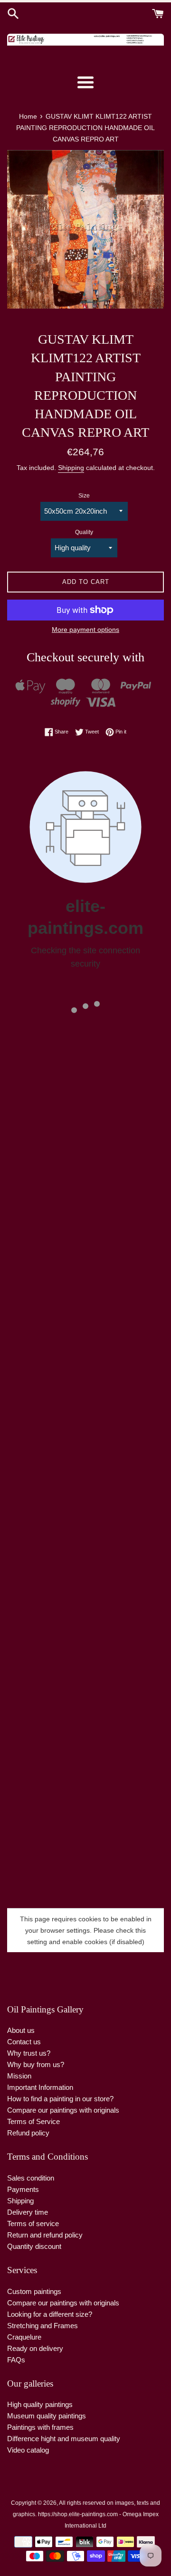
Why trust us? (29, 2053)
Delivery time (28, 2212)
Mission (19, 2076)
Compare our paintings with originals (63, 2110)
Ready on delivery (35, 2348)
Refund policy (28, 2133)
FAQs (16, 2360)
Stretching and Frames (43, 2326)
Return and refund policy (45, 2235)
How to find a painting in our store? (60, 2099)
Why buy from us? (36, 2064)
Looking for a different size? (50, 2314)
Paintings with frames (40, 2427)
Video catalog (28, 2450)
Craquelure (24, 2337)
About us (21, 2030)
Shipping (71, 468)
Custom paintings (34, 2291)
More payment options (85, 630)
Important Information (40, 2087)
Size (84, 496)
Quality (84, 532)
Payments (23, 2189)
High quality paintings (40, 2404)
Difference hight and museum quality (64, 2439)
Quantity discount (34, 2246)
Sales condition (31, 2178)
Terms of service (33, 2223)
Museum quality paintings (47, 2416)
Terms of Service (33, 2121)
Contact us (24, 2042)
